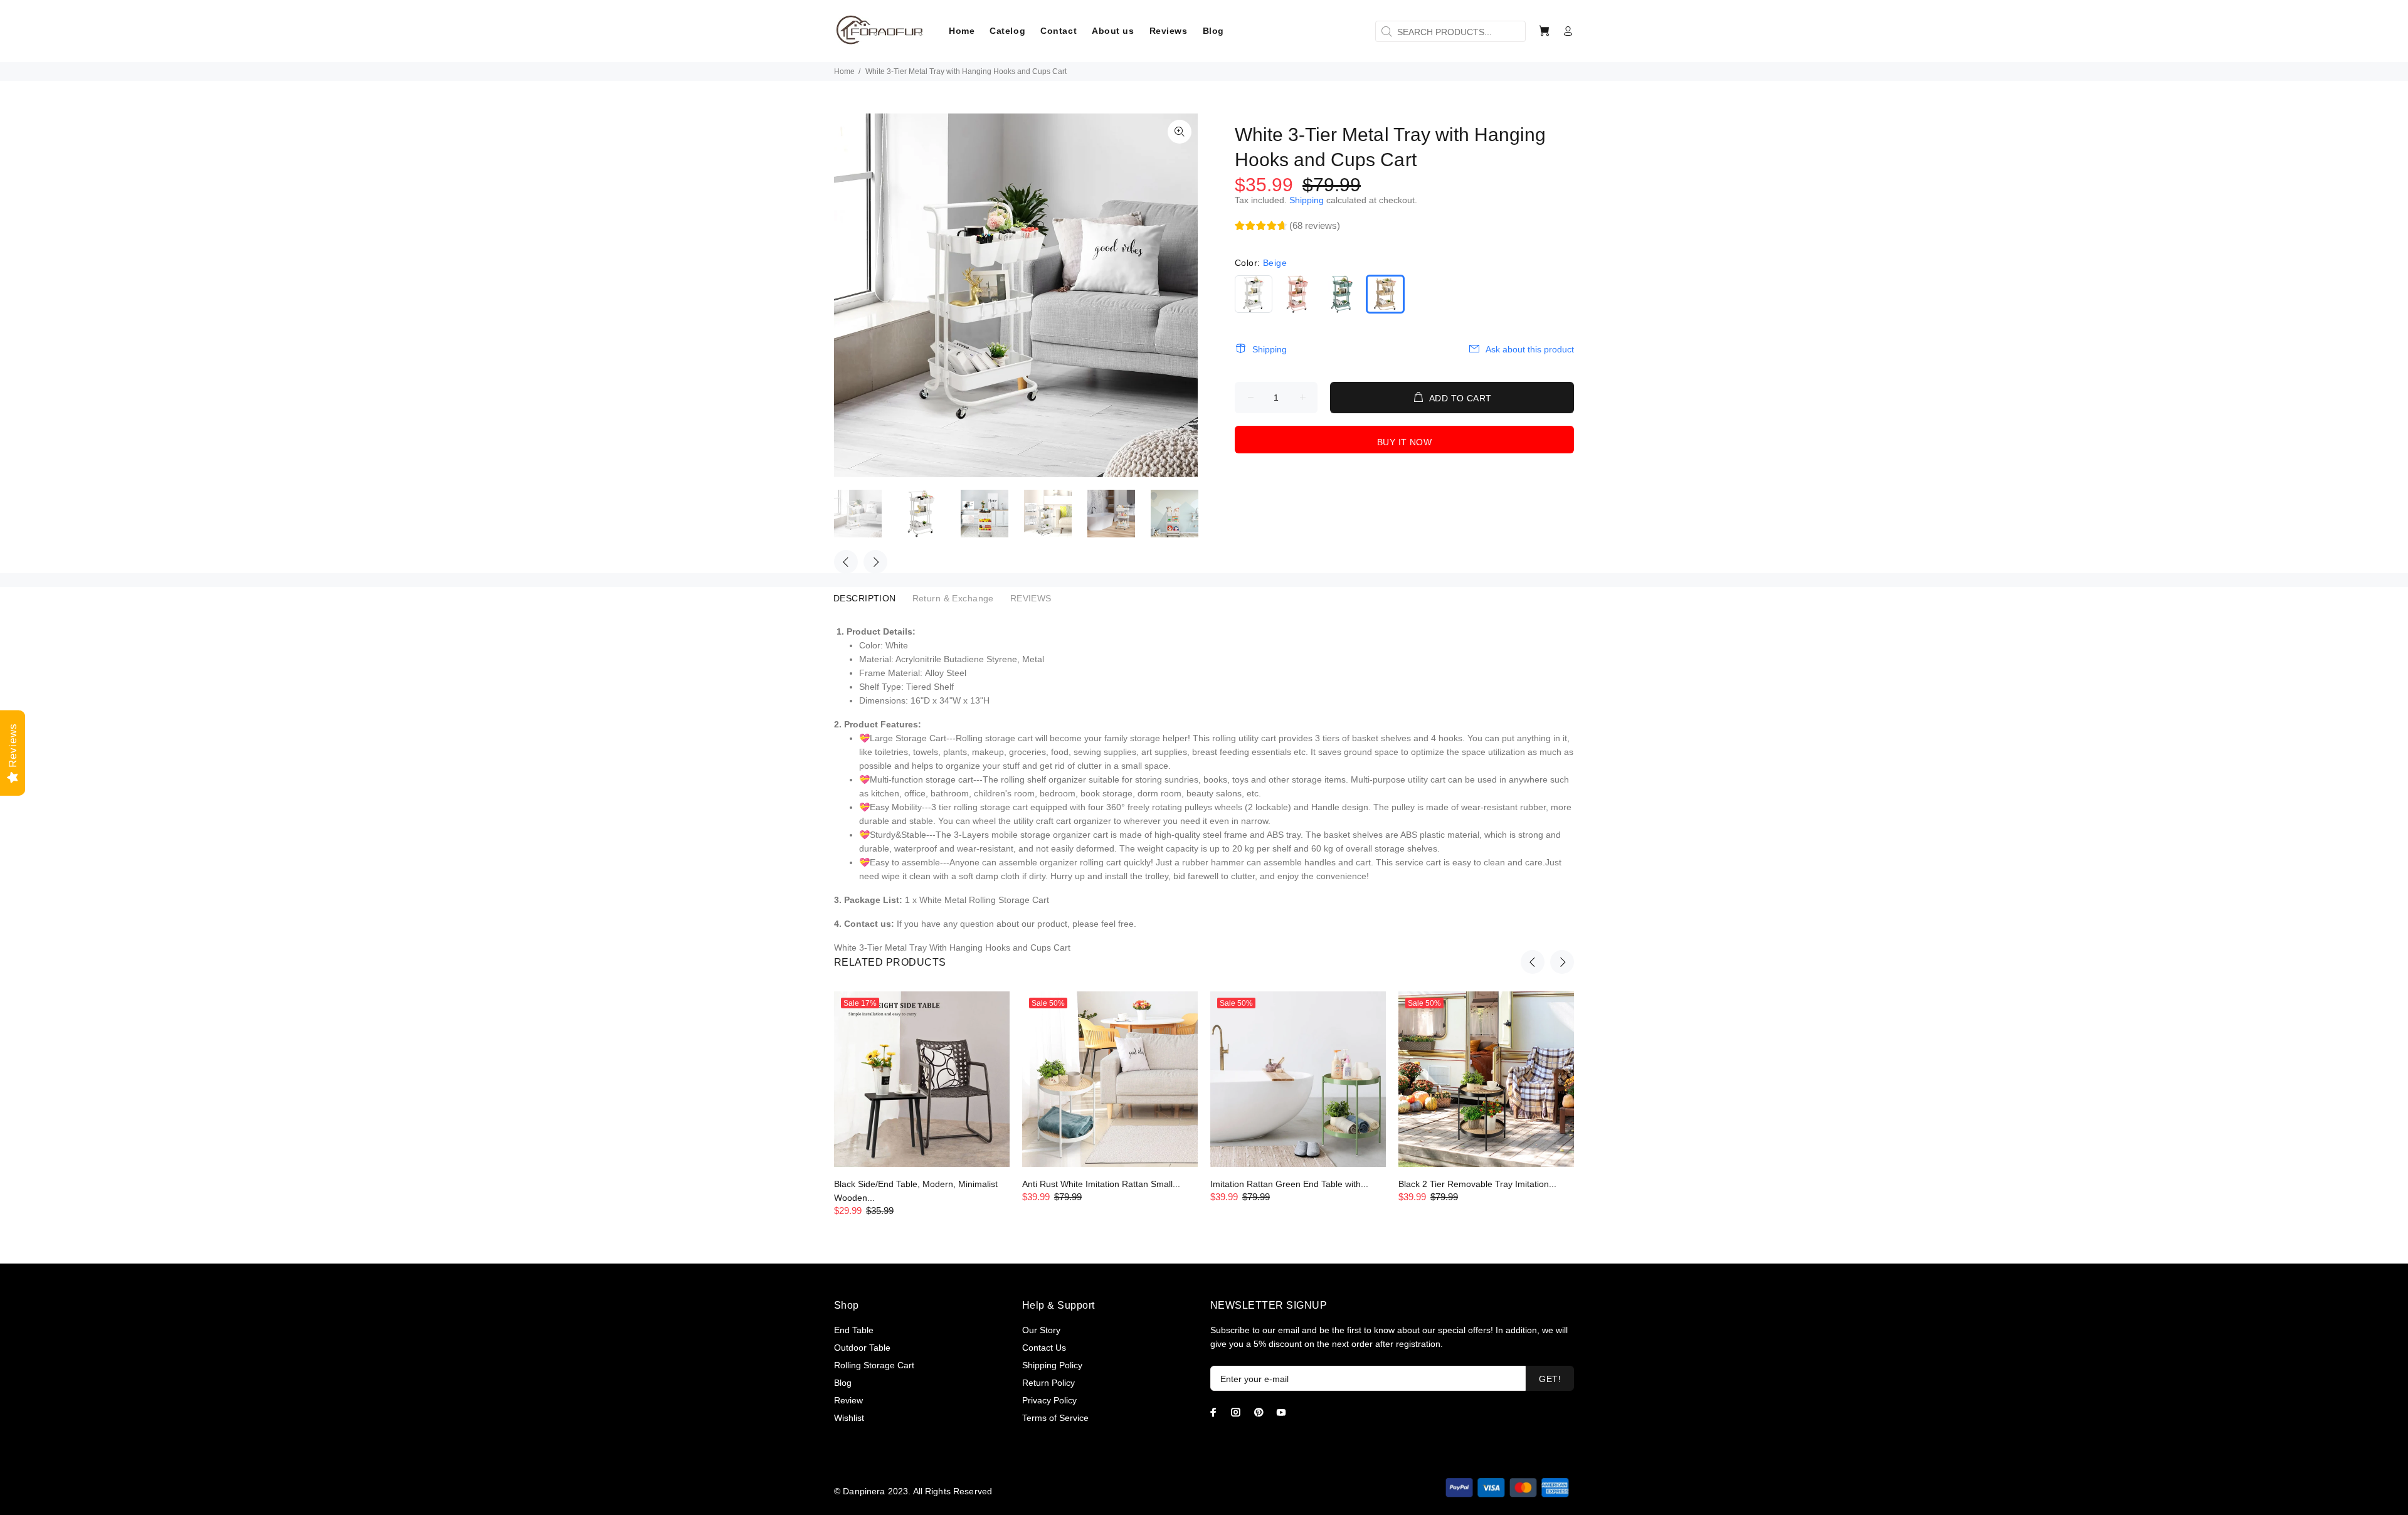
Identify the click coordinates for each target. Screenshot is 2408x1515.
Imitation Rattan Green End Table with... (1289, 1184)
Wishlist (849, 1418)
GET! (1550, 1379)
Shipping (1307, 200)
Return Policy (1048, 1383)
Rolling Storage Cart (874, 1365)
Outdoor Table (862, 1348)
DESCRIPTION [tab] (865, 598)
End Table (854, 1330)
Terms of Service (1055, 1418)
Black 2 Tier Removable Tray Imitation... (1477, 1184)
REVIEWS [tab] (1031, 598)
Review (848, 1400)
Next (875, 562)
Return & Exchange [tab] (953, 598)
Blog (843, 1383)
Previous (846, 562)
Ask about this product (1530, 349)
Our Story (1041, 1330)
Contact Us (1044, 1348)
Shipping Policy (1052, 1365)
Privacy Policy (1049, 1400)
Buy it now (1404, 442)
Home (844, 71)
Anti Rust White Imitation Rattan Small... (1101, 1184)
